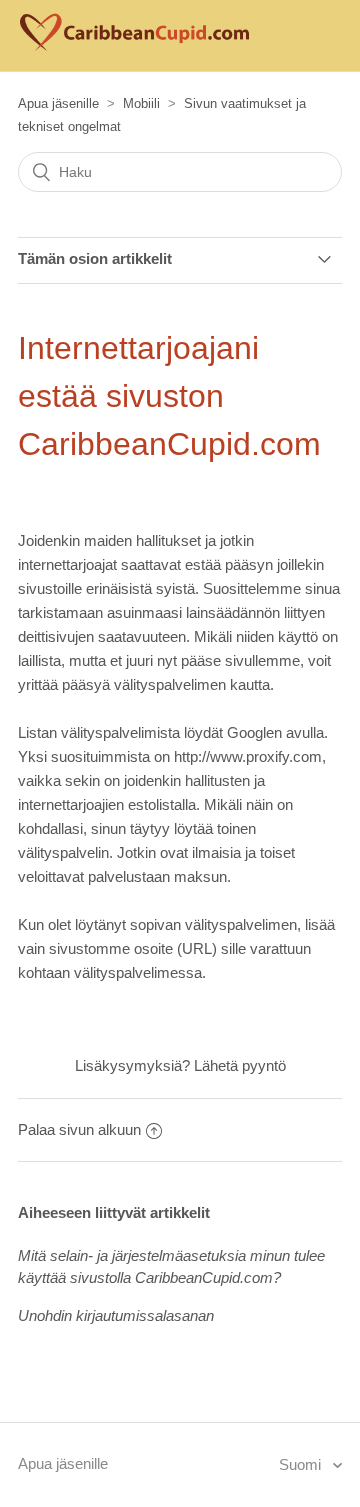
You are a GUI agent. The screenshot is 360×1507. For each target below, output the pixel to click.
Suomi (302, 1464)
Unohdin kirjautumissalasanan (116, 1315)
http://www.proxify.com (248, 756)
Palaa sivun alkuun (79, 1129)
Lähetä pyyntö (240, 1065)
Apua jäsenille (58, 103)
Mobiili (141, 103)
